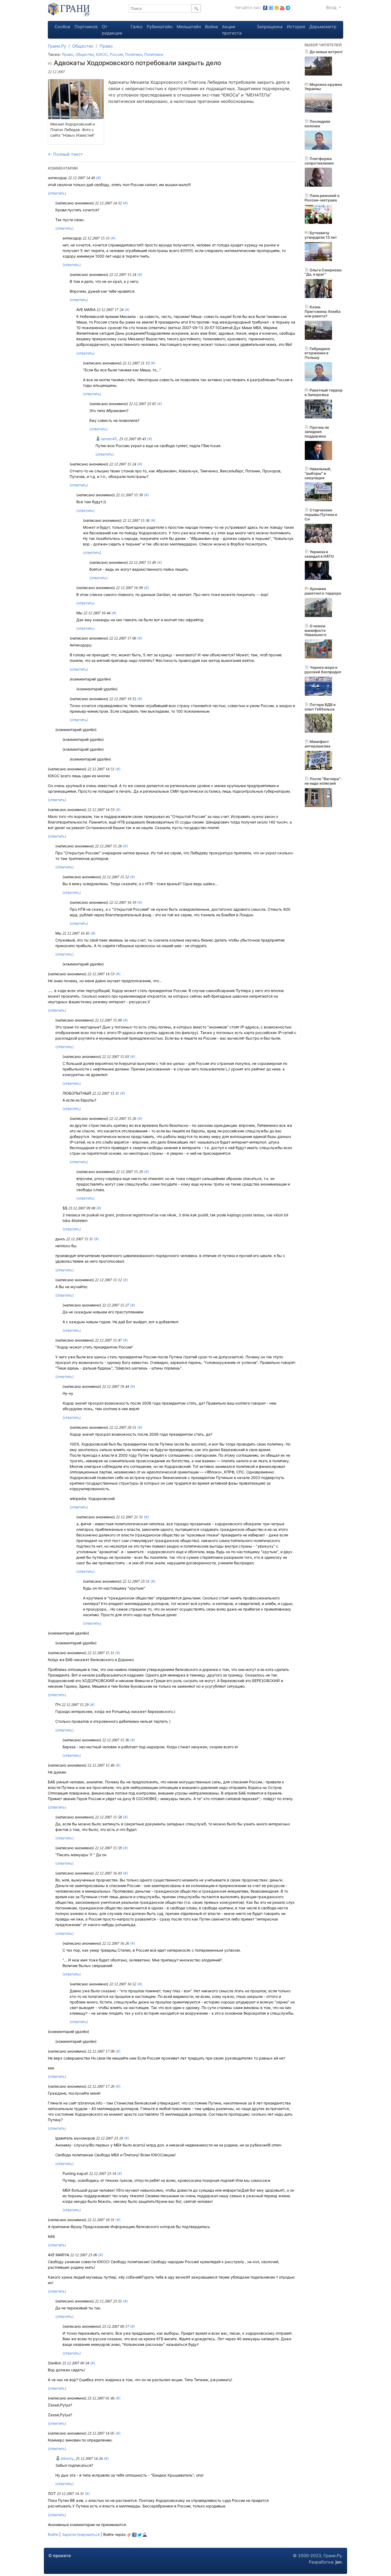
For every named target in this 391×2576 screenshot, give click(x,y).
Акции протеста (232, 30)
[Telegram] (288, 7)
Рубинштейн (160, 27)
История (296, 27)
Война (211, 27)
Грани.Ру (57, 46)
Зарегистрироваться (81, 2534)
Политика (134, 54)
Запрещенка (270, 27)
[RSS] (277, 7)
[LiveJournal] (145, 2534)
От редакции (112, 30)
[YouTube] (282, 7)
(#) (99, 178)
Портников (86, 27)
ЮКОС (102, 54)
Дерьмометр (323, 27)
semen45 (108, 439)
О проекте (60, 2556)
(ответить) (57, 193)
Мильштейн (189, 27)
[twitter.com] (271, 7)
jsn (338, 2562)
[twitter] (140, 2534)
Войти (53, 2534)
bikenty (67, 2458)
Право (106, 46)
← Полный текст (65, 154)
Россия (116, 54)
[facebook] (134, 2534)
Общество (83, 46)
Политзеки (154, 54)
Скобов (62, 27)
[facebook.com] (265, 7)
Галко (137, 27)
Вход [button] (332, 7)
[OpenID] (129, 2534)
